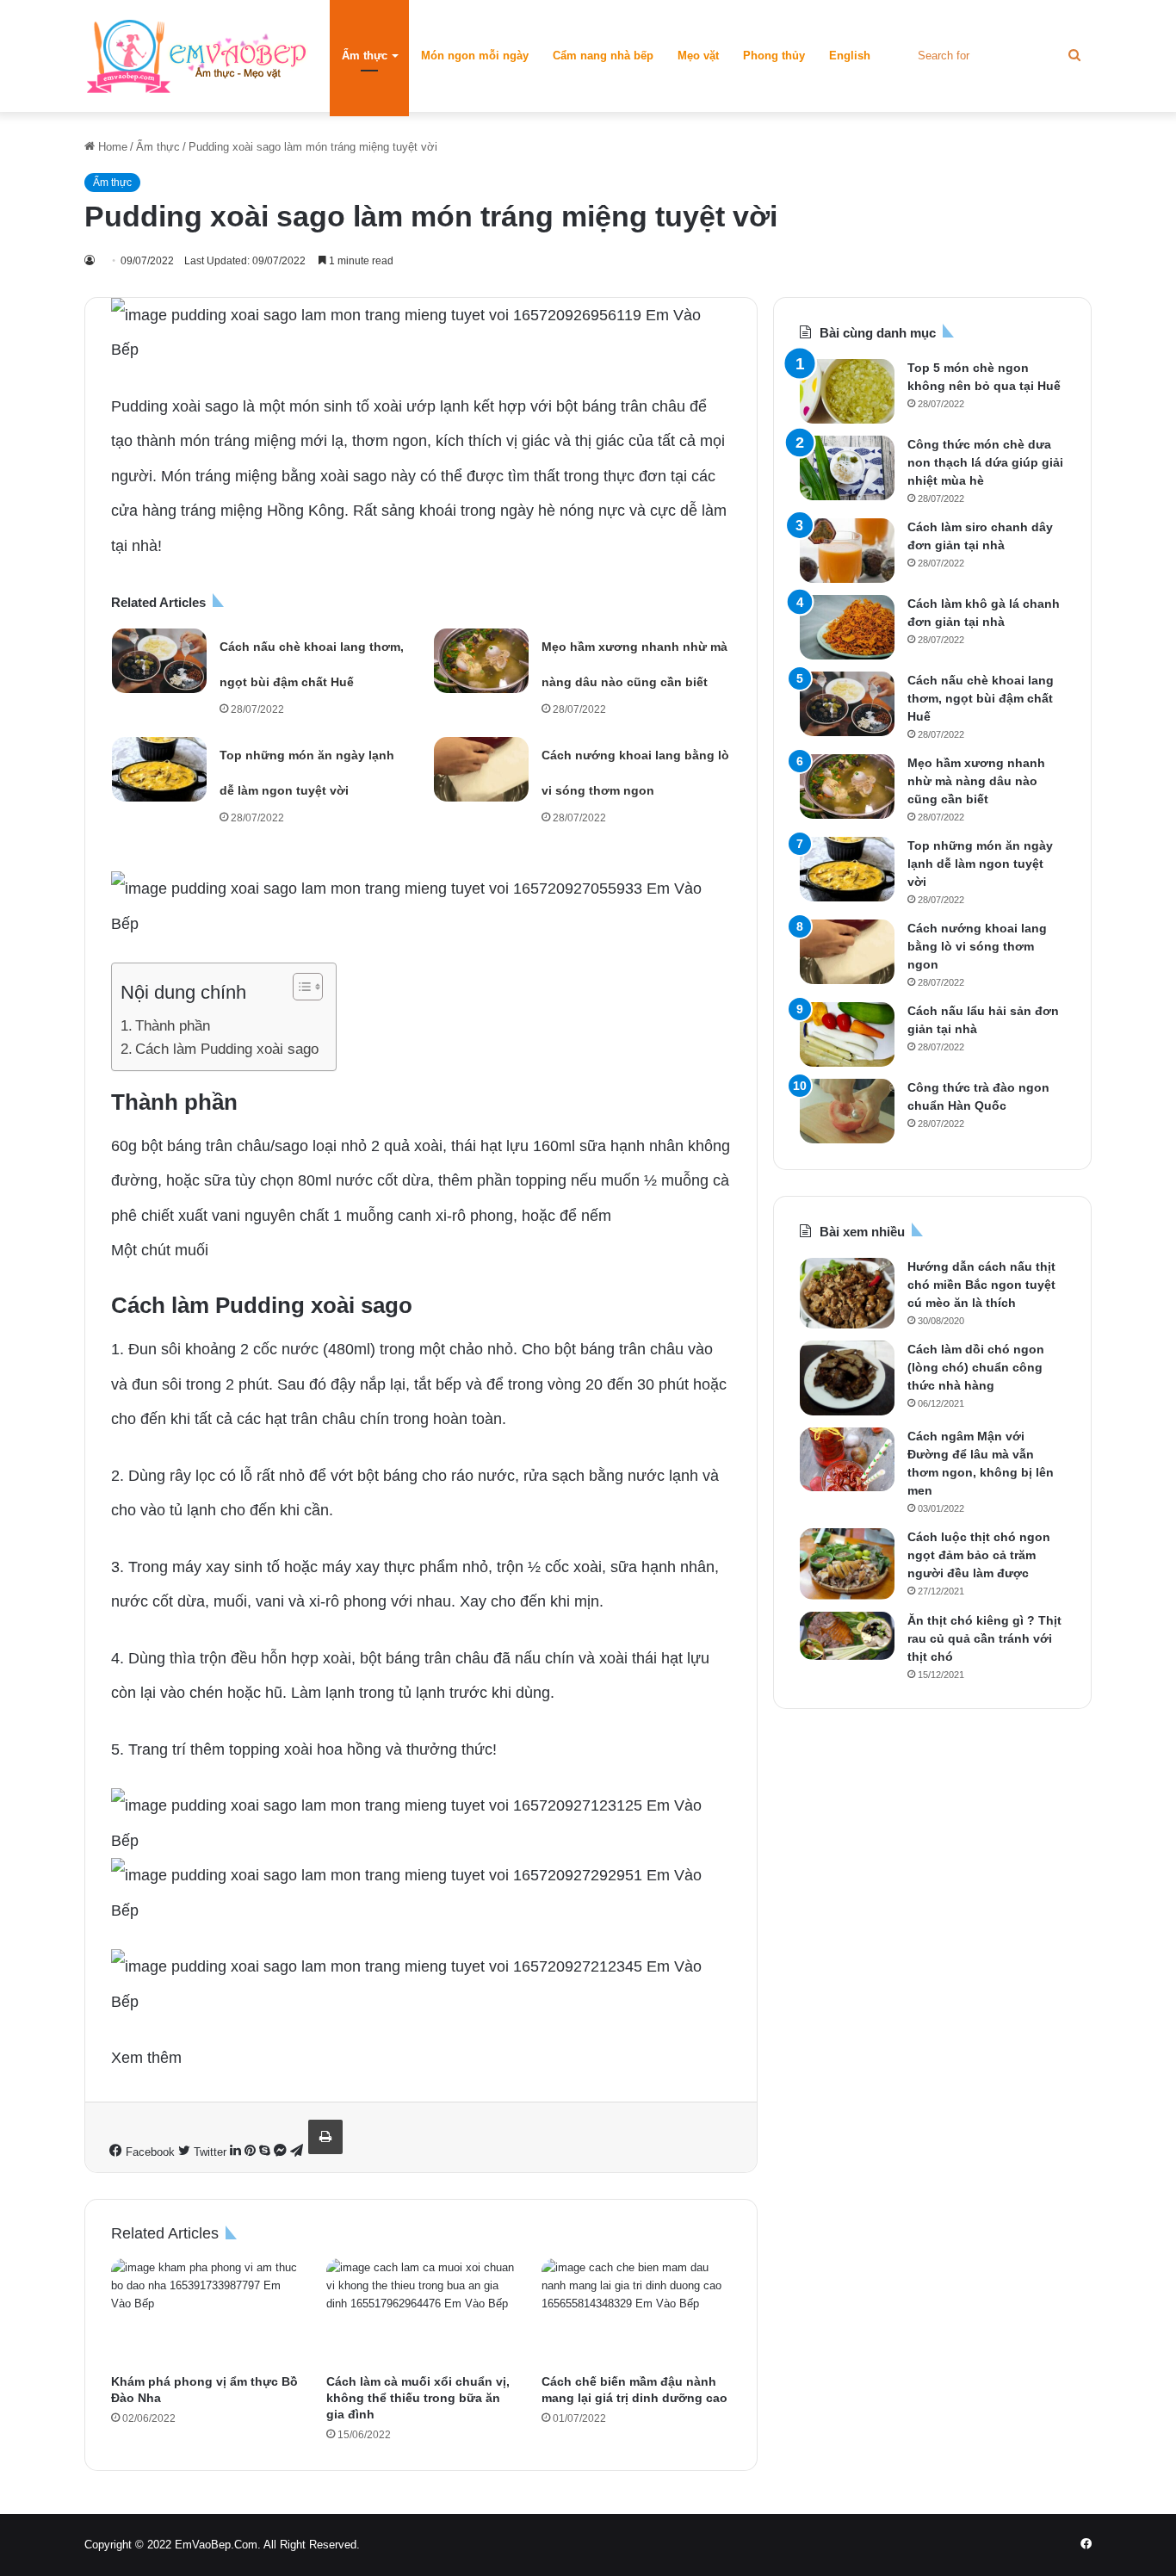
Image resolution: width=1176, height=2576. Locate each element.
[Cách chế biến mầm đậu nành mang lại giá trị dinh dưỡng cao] (636, 2312)
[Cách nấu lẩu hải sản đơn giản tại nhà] (847, 1034)
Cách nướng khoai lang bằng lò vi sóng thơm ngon (977, 946)
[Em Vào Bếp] (196, 56)
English (850, 56)
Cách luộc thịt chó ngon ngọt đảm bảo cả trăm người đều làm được (979, 1555)
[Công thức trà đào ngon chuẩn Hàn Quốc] (847, 1111)
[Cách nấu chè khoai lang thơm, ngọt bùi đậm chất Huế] (159, 661)
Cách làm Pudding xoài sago (227, 1049)
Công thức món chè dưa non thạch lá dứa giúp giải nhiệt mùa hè (985, 462)
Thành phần (173, 1026)
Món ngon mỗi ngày (475, 56)
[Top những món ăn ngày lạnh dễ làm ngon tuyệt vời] (159, 769)
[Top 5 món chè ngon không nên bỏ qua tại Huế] (847, 391)
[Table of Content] (308, 987)
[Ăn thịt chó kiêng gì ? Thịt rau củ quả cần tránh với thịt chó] (847, 1635)
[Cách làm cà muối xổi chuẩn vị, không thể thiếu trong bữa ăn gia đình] (421, 2312)
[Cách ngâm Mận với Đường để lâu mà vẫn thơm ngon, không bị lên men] (847, 1459)
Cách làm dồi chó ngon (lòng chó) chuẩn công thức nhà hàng (976, 1367)
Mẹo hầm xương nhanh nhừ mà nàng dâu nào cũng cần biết (976, 781)
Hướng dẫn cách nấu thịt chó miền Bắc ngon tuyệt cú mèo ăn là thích (981, 1285)
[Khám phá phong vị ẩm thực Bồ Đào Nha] (206, 2312)
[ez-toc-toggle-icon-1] (299, 987)
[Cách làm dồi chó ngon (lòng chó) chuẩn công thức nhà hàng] (847, 1378)
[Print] (325, 2137)
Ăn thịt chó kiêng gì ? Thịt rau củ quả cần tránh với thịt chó (984, 1638)
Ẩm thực (365, 56)
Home (111, 147)
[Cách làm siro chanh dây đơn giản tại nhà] (847, 551)
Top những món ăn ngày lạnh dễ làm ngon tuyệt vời (980, 864)
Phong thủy (774, 56)
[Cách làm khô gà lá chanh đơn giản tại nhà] (847, 627)
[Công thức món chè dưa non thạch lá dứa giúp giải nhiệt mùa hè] (847, 468)
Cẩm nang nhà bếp (603, 56)
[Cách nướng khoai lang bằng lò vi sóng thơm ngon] (481, 769)
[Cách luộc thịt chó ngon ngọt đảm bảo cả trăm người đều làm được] (847, 1564)
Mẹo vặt (698, 56)
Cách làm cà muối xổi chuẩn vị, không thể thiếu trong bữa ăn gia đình (418, 2398)
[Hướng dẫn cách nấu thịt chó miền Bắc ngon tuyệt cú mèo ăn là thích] (847, 1293)
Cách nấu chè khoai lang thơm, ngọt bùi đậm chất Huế (981, 698)
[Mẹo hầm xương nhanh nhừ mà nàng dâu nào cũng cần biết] (481, 661)
